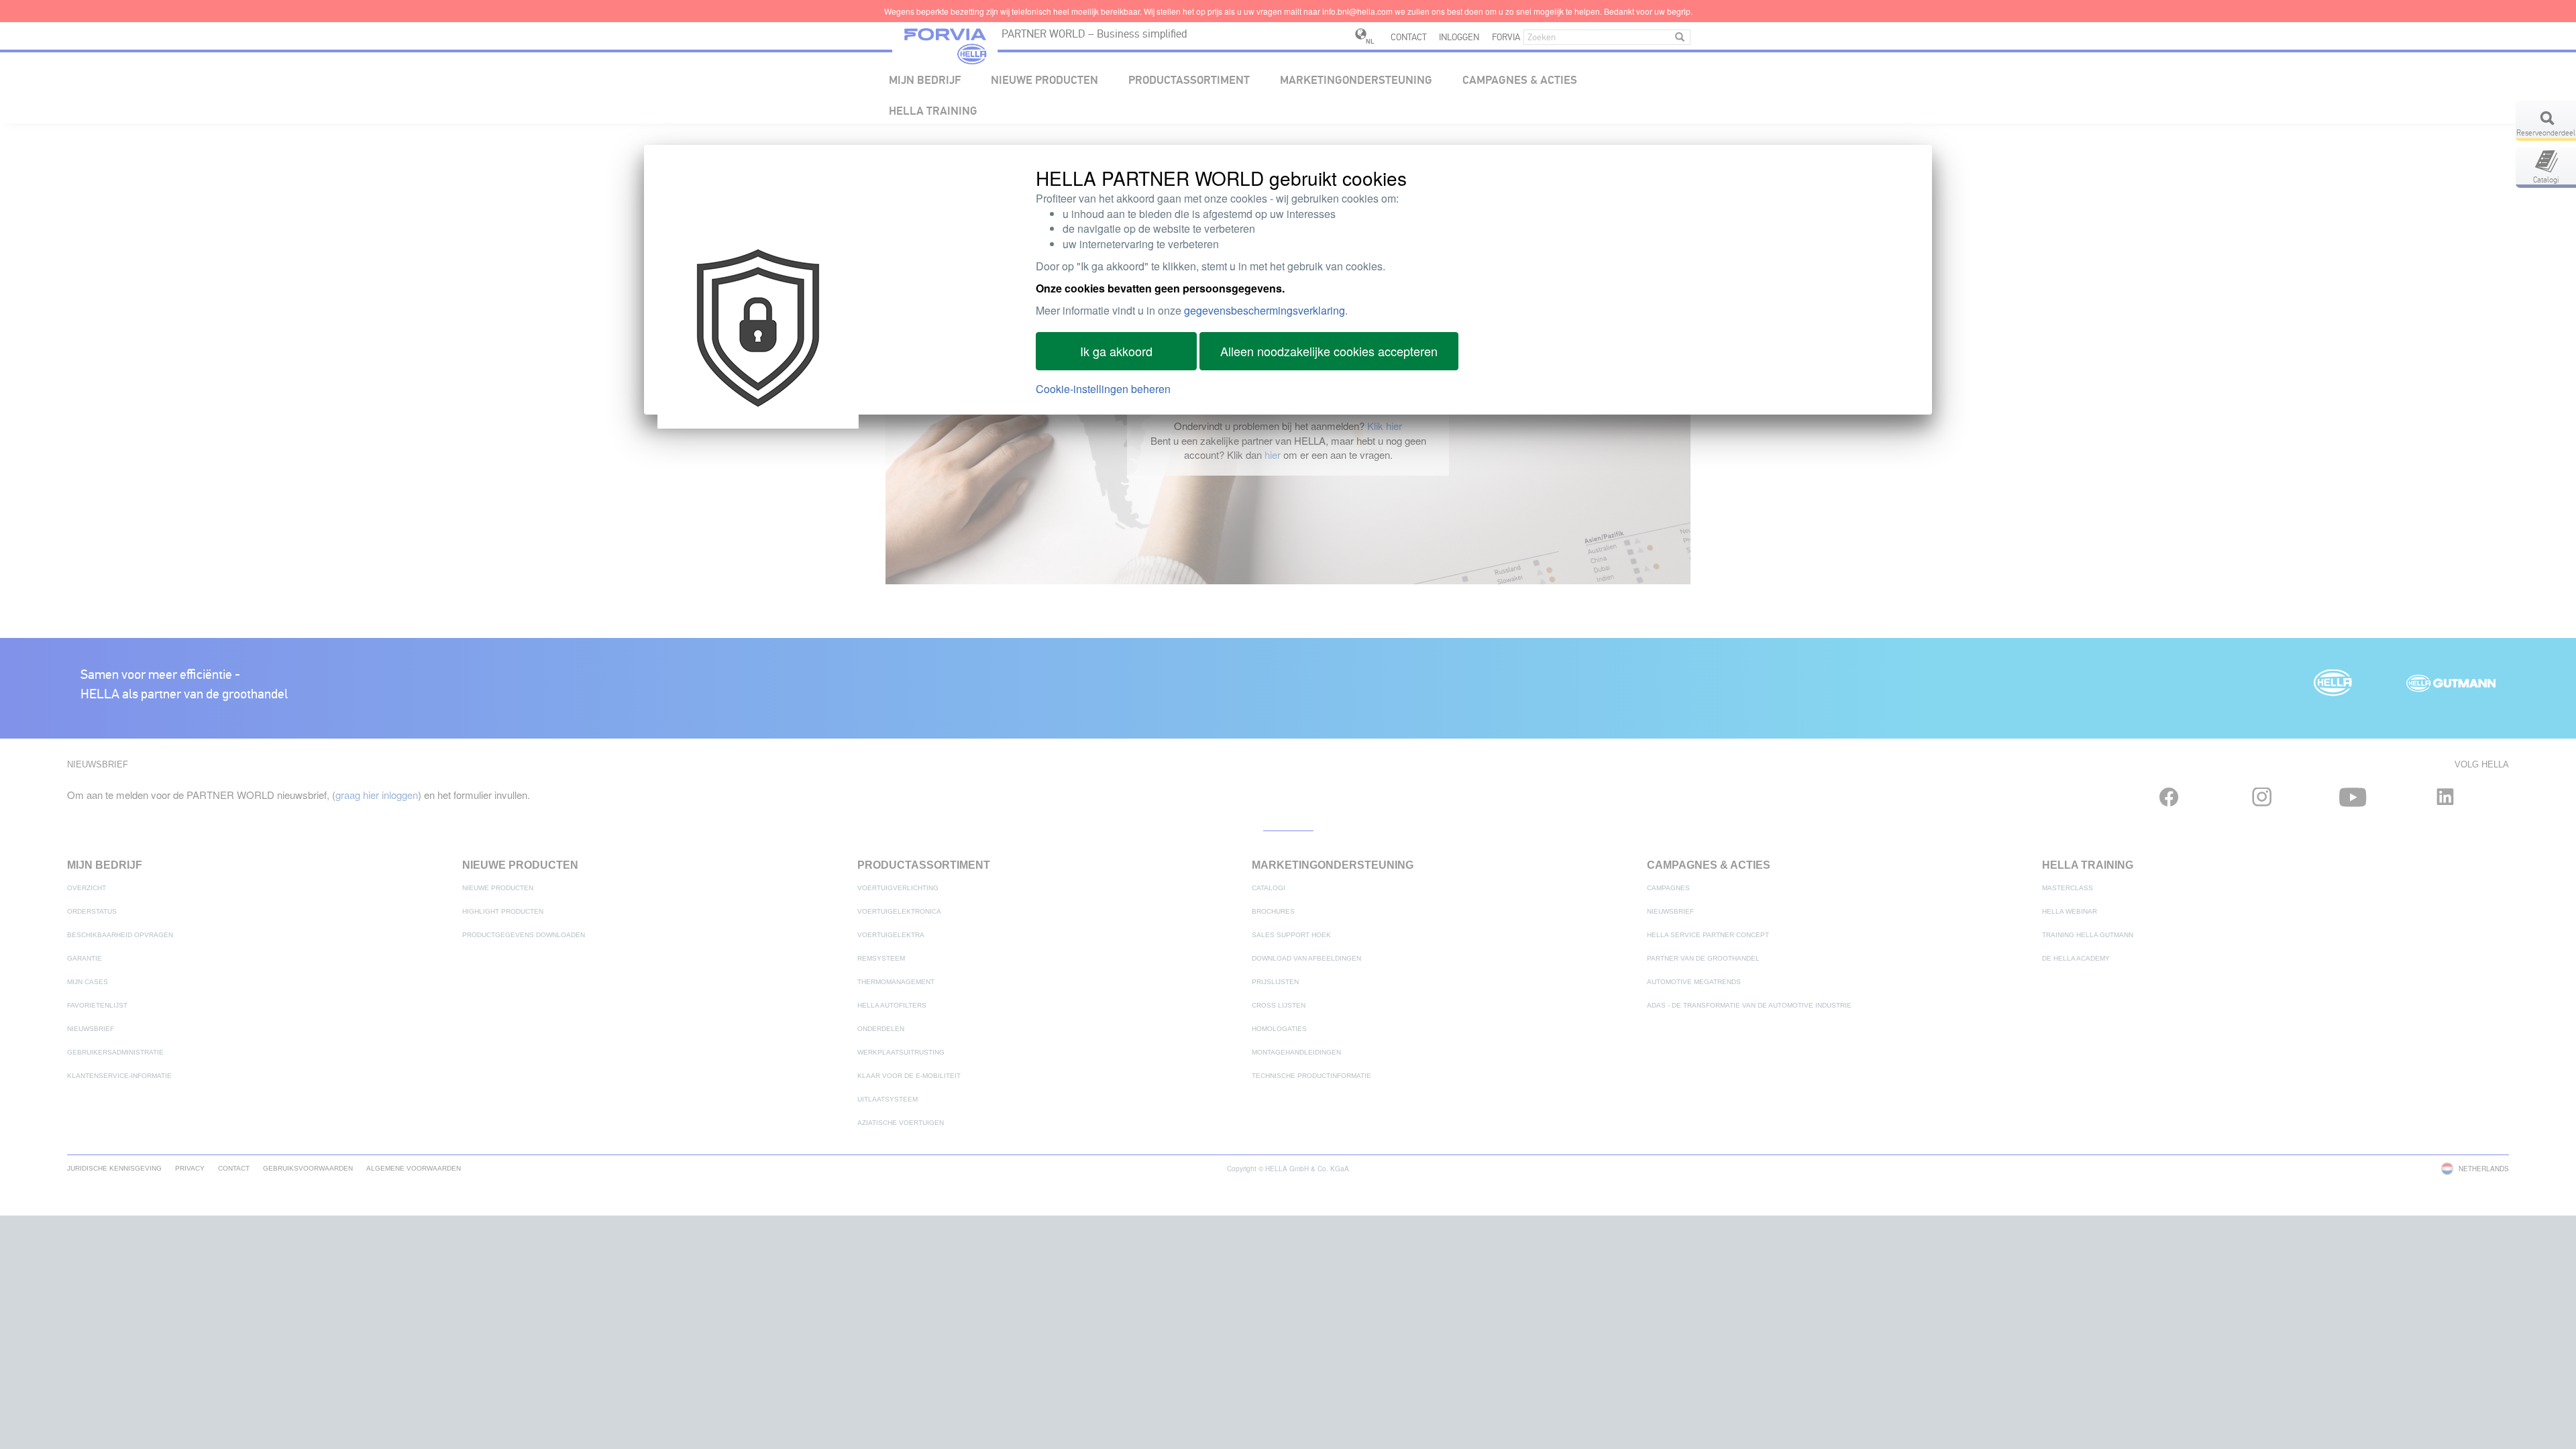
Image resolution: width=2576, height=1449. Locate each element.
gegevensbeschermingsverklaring (1265, 310)
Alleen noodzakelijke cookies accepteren (1329, 351)
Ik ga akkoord (1116, 351)
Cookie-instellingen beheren (1103, 389)
